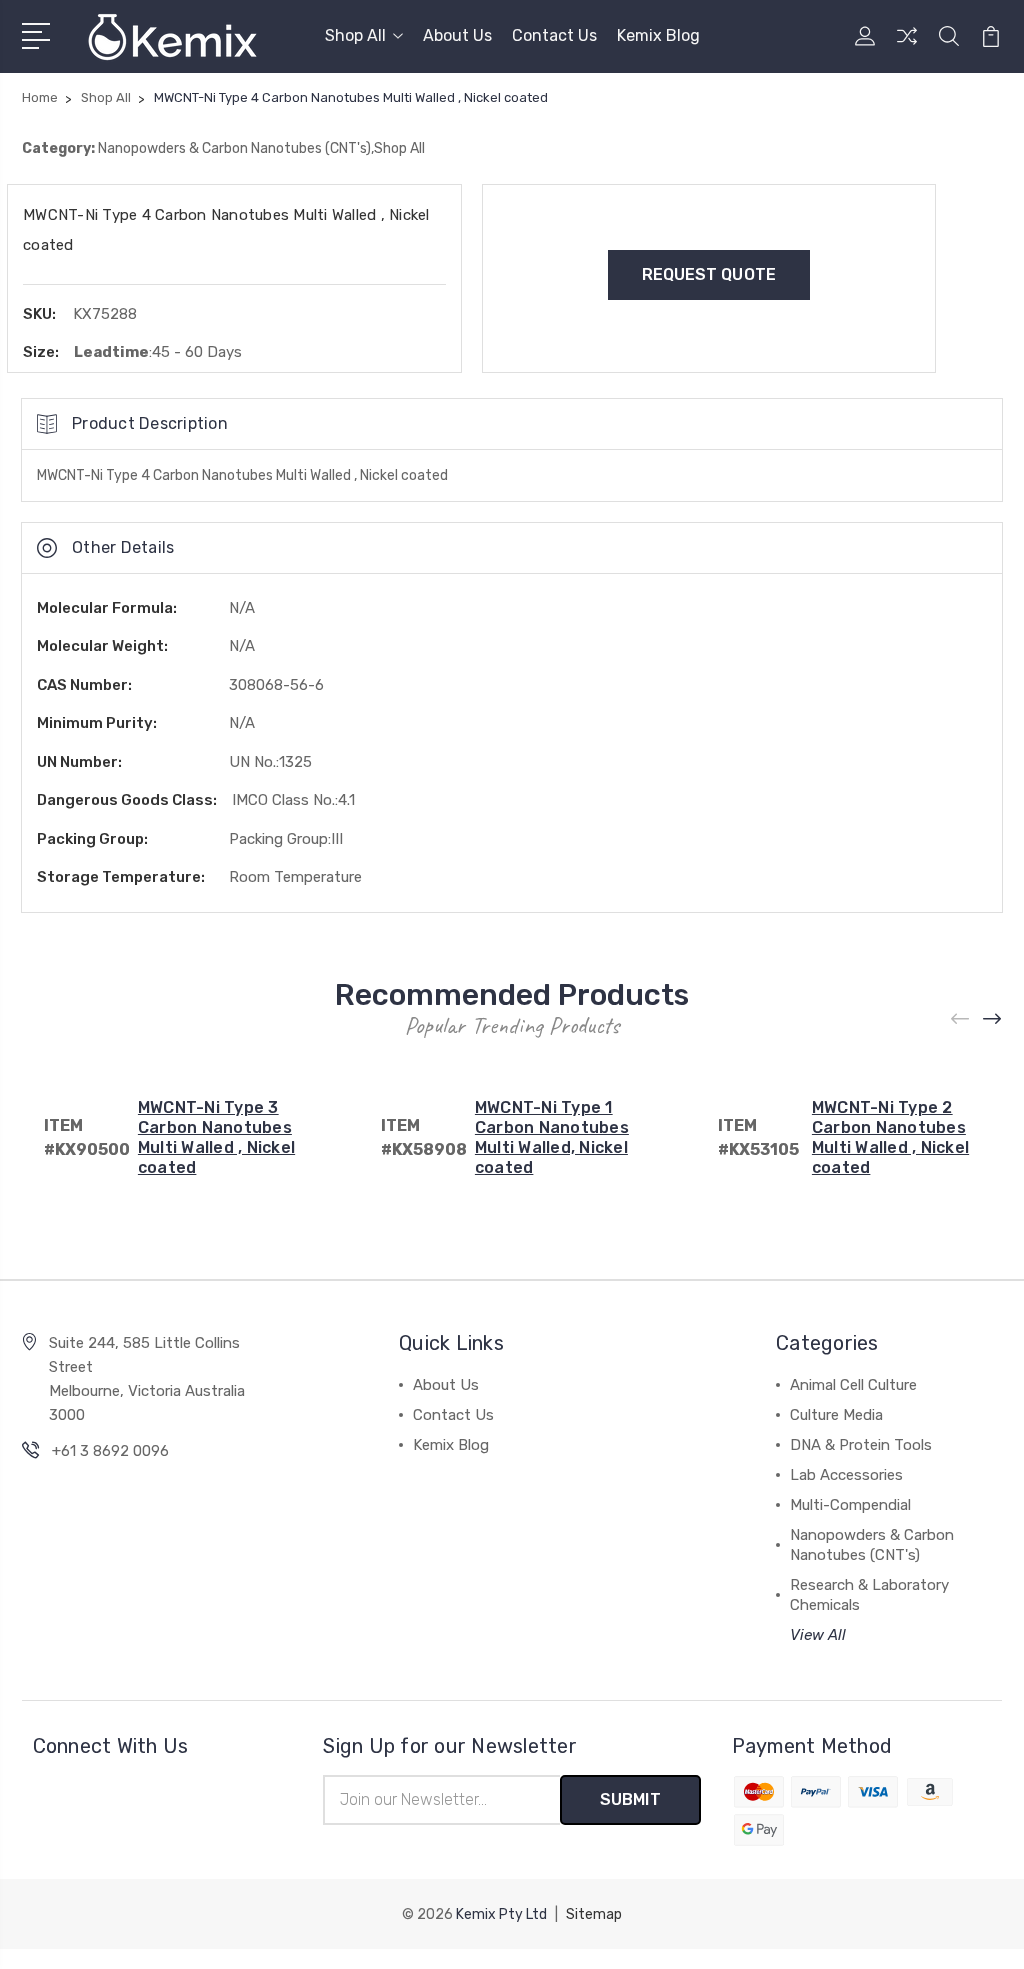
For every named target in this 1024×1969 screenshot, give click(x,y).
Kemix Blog (658, 35)
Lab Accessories (846, 1475)
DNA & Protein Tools (861, 1445)
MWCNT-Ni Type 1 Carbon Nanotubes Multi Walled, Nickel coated (552, 1137)
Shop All (355, 35)
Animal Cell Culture (853, 1385)
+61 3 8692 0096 (110, 1451)
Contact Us (554, 35)
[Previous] (961, 1019)
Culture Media (836, 1415)
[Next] (993, 1019)
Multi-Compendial (850, 1505)
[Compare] (907, 48)
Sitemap (594, 1914)
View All (818, 1635)
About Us (457, 35)
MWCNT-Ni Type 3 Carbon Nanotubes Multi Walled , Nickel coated (216, 1137)
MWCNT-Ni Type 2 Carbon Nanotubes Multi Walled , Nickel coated (890, 1137)
